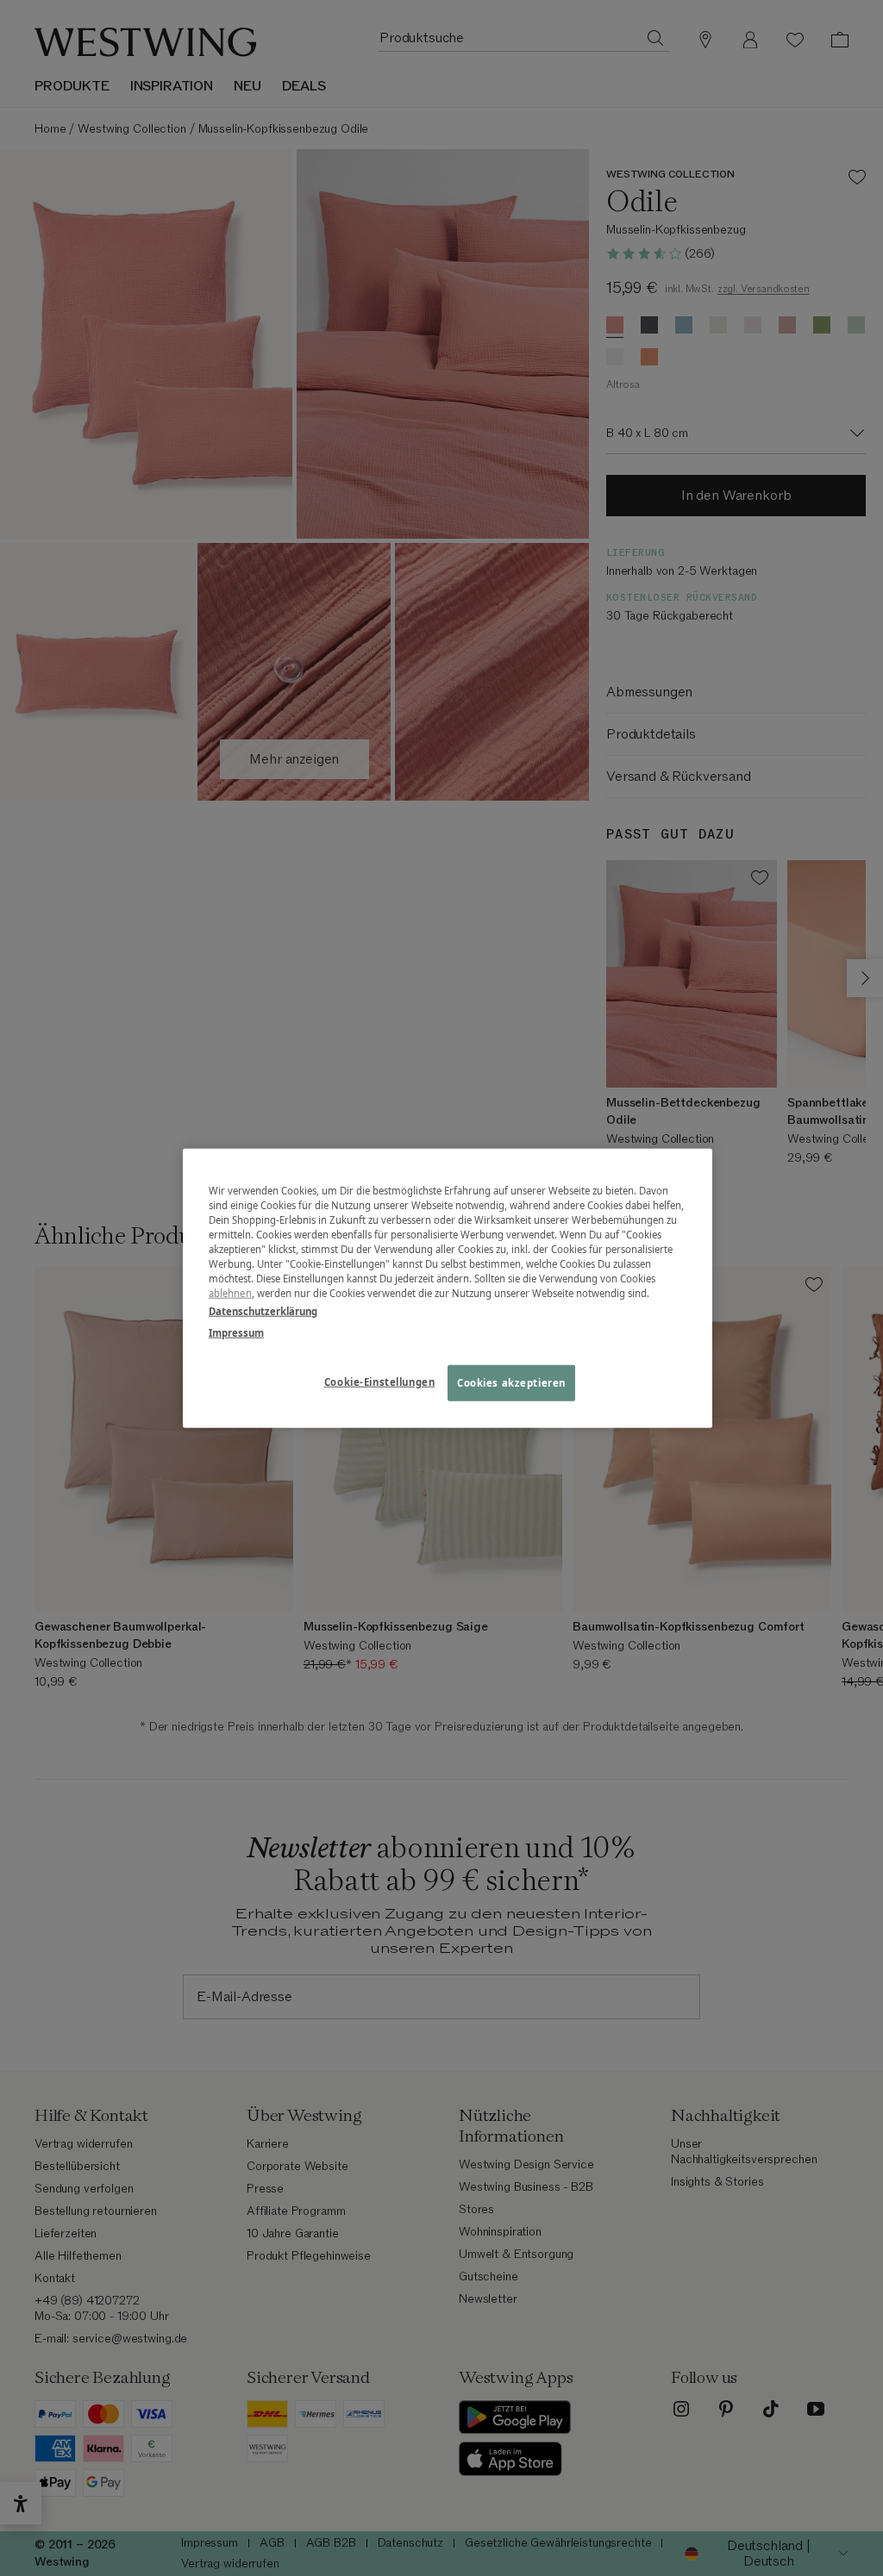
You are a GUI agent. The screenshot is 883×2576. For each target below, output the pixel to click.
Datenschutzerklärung (263, 1311)
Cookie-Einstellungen (379, 1382)
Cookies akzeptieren (511, 1383)
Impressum (236, 1333)
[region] (448, 1288)
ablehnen (230, 1293)
